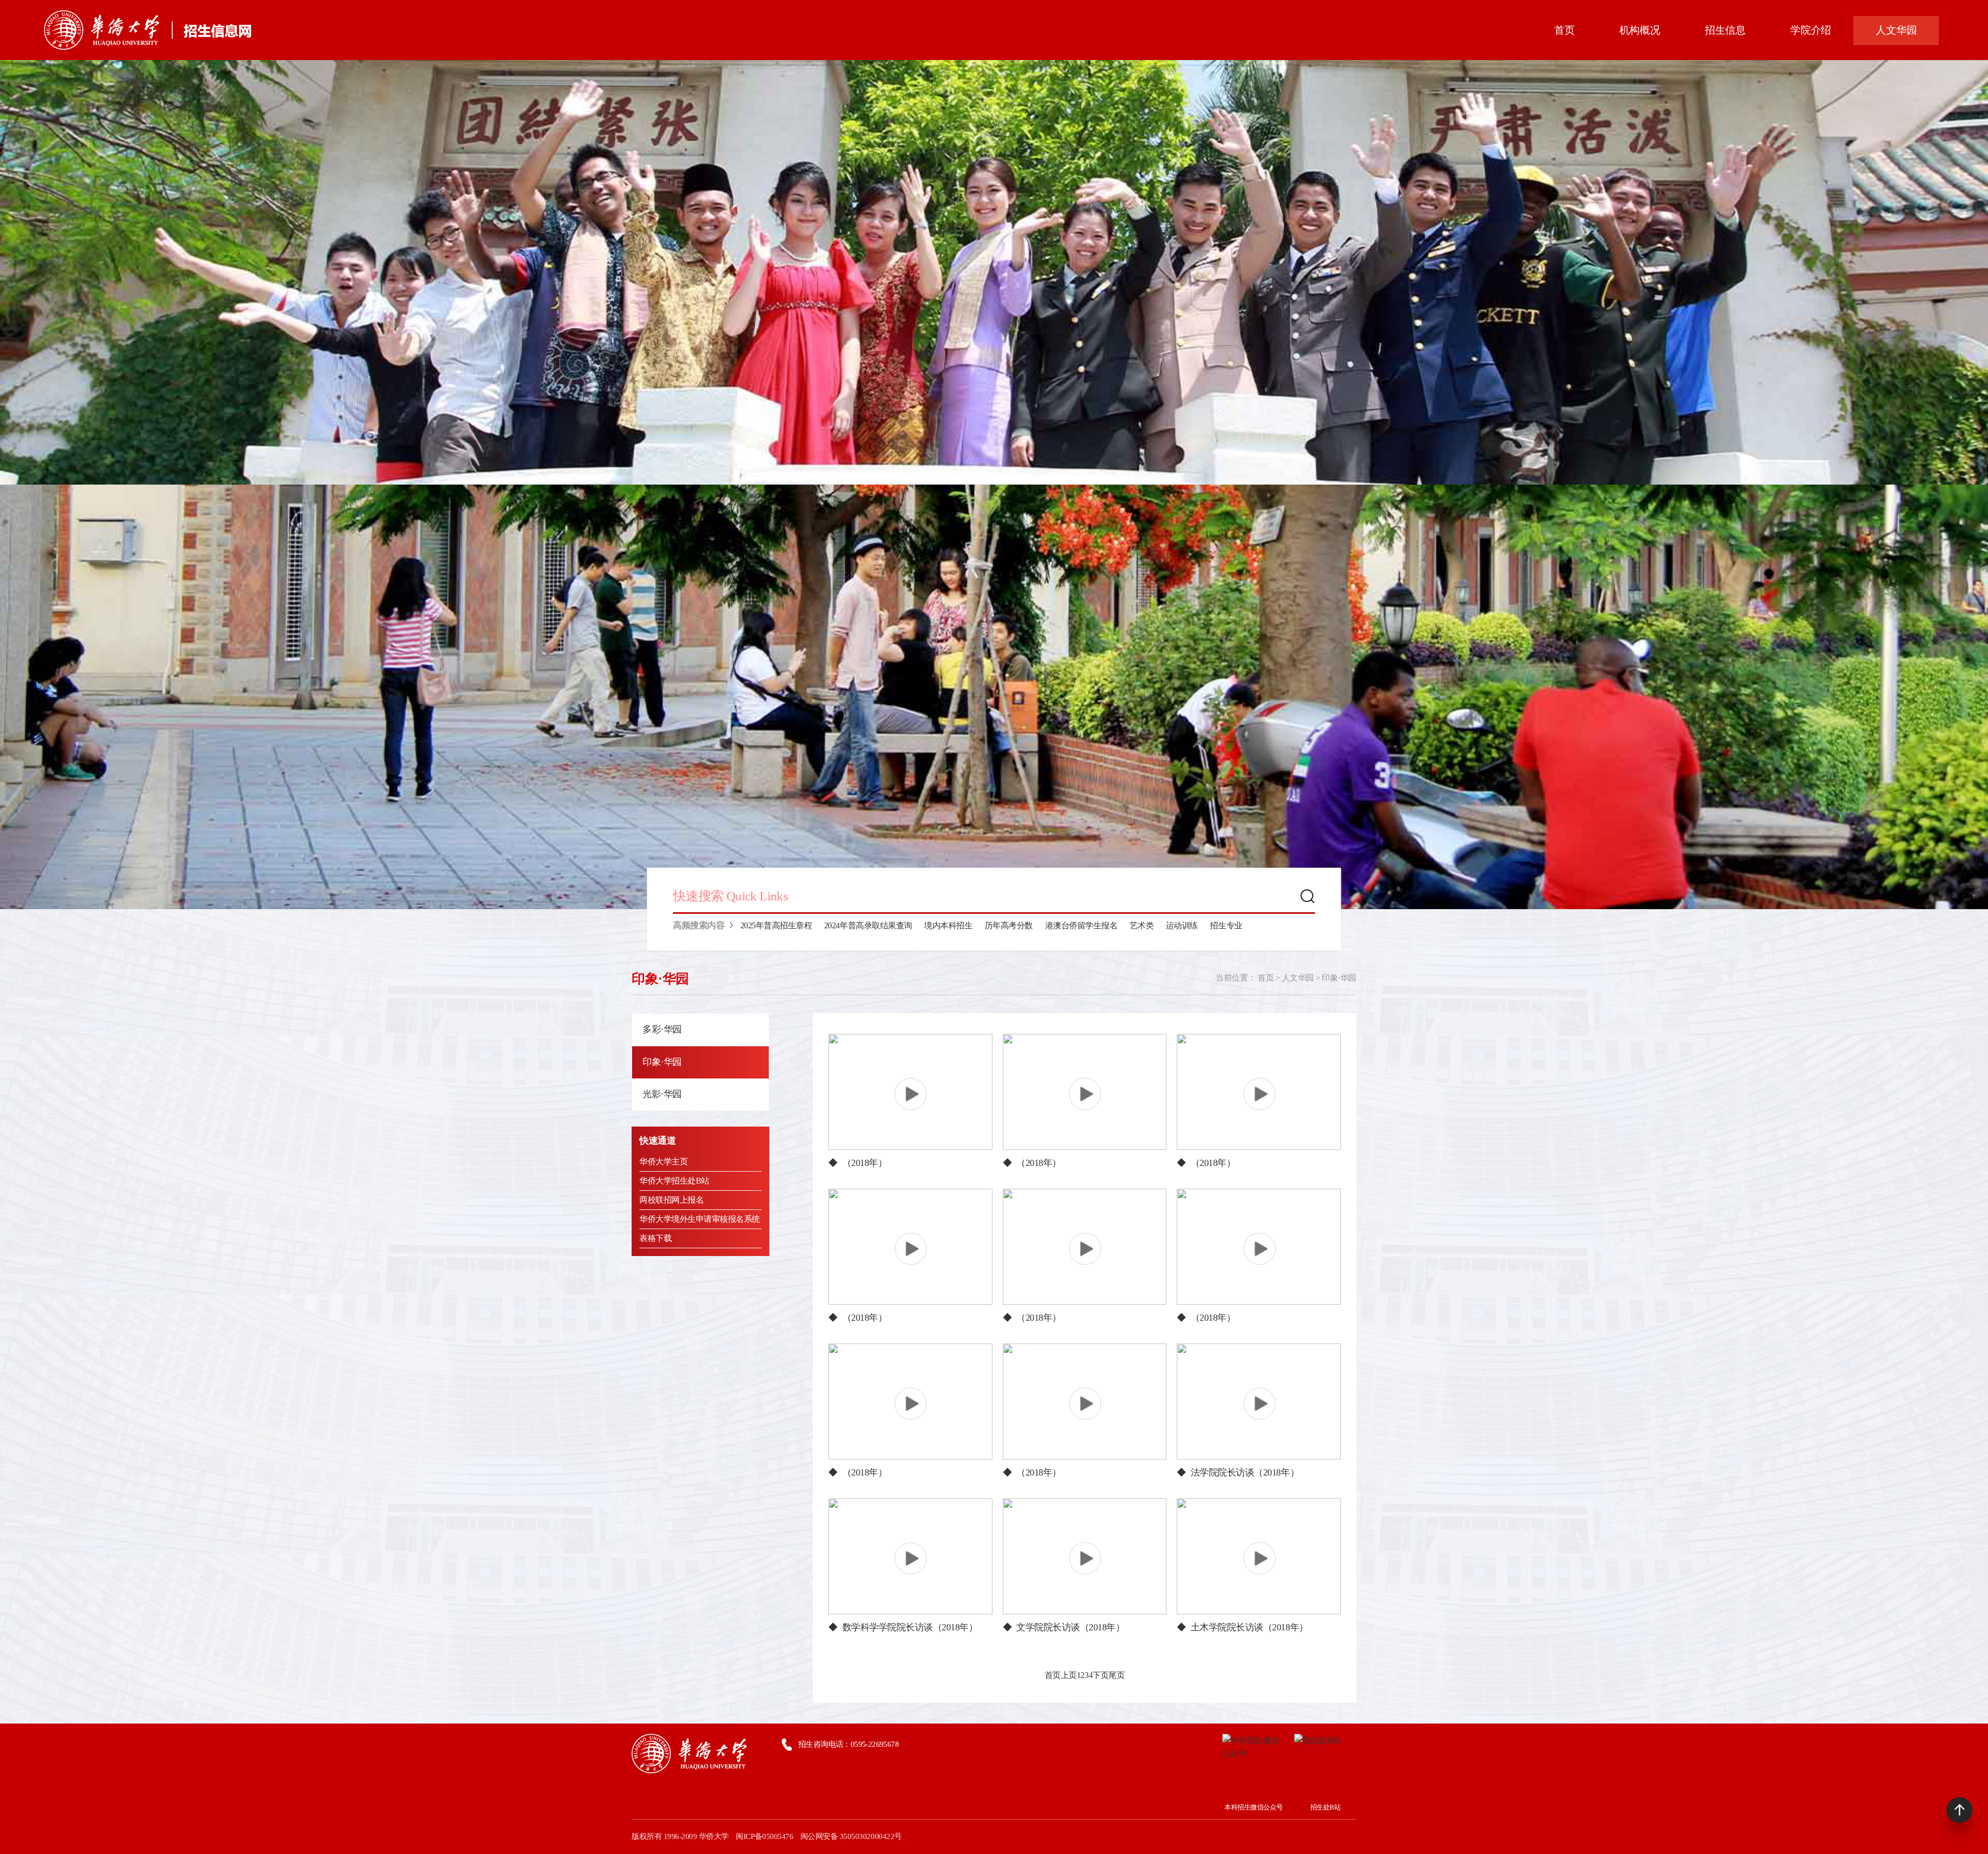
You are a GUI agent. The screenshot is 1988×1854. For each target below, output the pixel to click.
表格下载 (655, 1238)
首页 (1266, 978)
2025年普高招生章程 (776, 925)
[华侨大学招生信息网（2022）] (148, 30)
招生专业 (1226, 925)
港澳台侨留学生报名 (1081, 925)
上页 (1069, 1675)
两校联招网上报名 (671, 1200)
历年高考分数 (1009, 925)
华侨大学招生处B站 (674, 1181)
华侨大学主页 (663, 1162)
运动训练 (1182, 925)
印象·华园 (1339, 978)
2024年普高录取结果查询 (868, 925)
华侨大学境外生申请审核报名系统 (700, 1219)
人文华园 (1298, 978)
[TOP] (1960, 1810)
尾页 (1116, 1675)
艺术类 (1142, 925)
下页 (1100, 1675)
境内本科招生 (948, 925)
